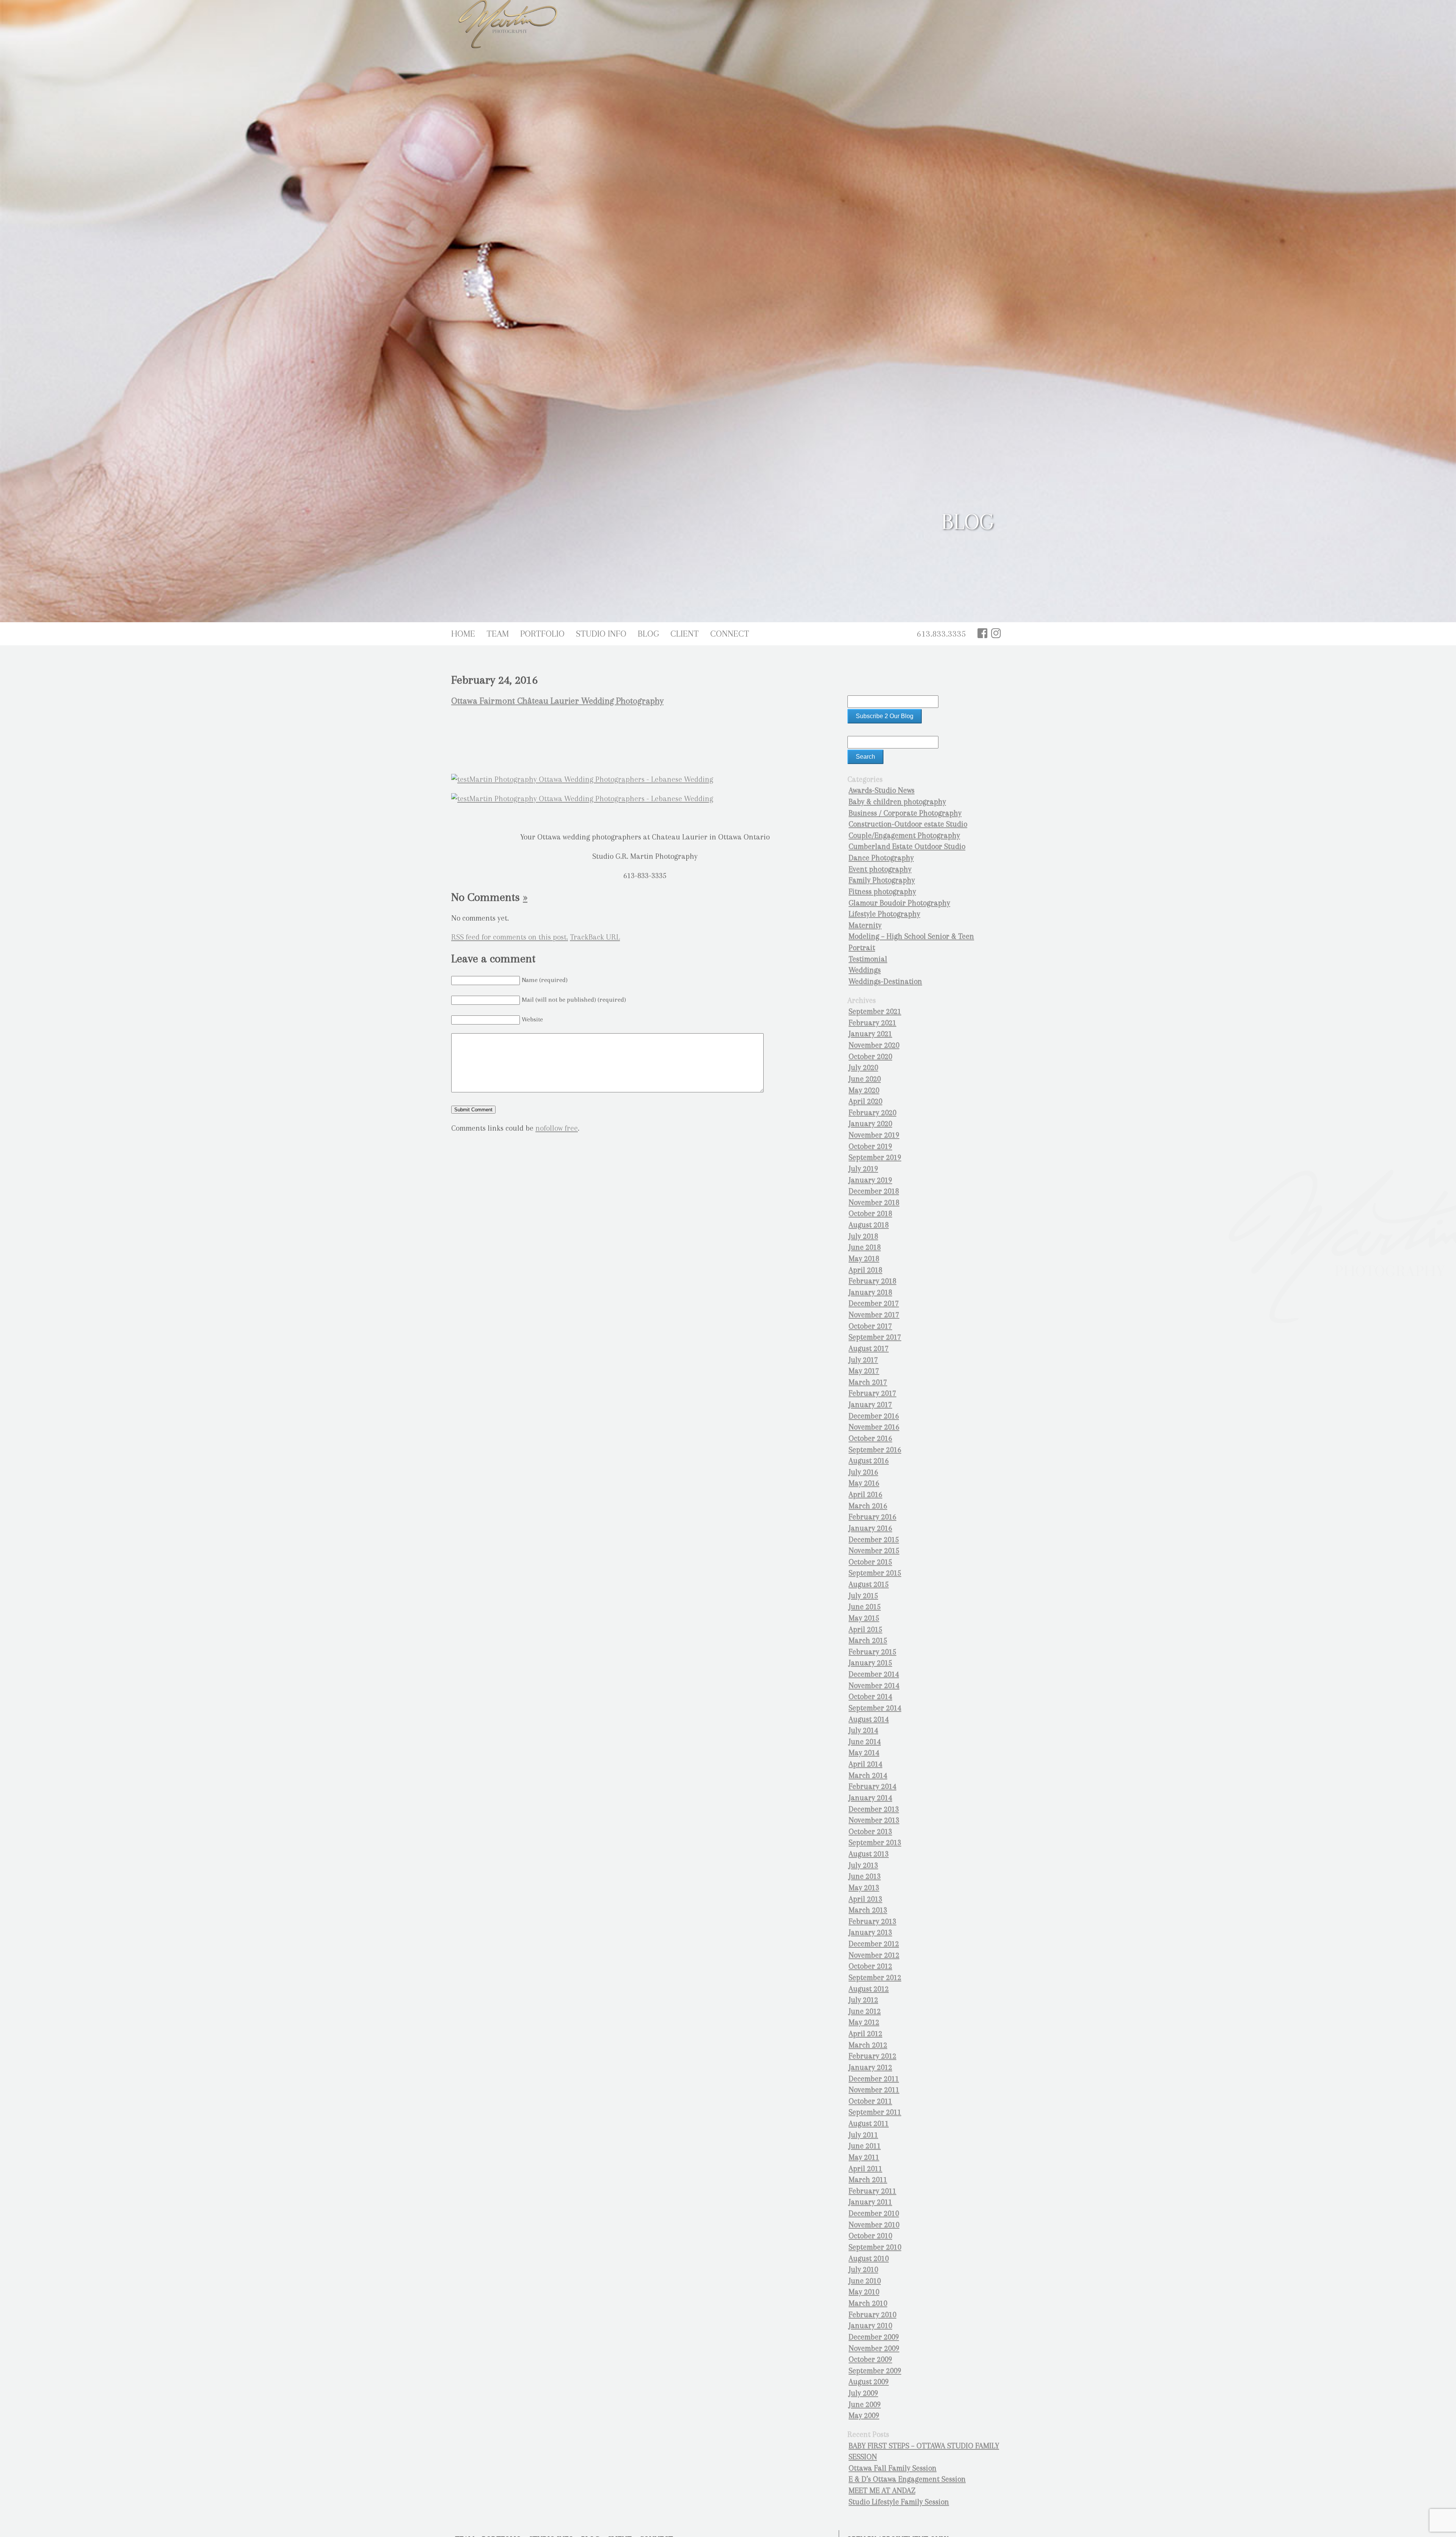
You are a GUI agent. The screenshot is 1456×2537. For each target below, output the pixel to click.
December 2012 (874, 1944)
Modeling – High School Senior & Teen (911, 936)
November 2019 (874, 1135)
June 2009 (865, 2404)
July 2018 (863, 1236)
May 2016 (864, 1483)
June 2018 (865, 1247)
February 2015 (872, 1652)
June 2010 (865, 2281)
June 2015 (865, 1607)
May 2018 (864, 1259)
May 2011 (864, 2157)
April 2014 (865, 1764)
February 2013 (872, 1921)
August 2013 (869, 1854)
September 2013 (875, 1843)
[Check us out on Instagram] (996, 633)
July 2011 (863, 2135)
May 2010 (864, 2292)
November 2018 (874, 1203)
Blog (648, 634)
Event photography (880, 869)
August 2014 (869, 1719)
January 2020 (870, 1124)
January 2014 (870, 1798)
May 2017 (864, 1371)
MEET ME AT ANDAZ (882, 2491)
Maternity (865, 925)
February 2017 (872, 1393)
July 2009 (863, 2393)
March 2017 (868, 1382)
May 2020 (864, 1090)
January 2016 (870, 1528)
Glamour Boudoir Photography (899, 903)
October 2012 (870, 1966)
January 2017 (870, 1405)
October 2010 (870, 2236)
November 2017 (874, 1315)
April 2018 (865, 1270)
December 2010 (874, 2213)
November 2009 (874, 2348)
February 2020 (872, 1113)
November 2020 (874, 1045)
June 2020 (865, 1079)
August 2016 (869, 1461)
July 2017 (863, 1360)
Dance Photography (881, 858)
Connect (730, 634)
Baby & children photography (897, 802)
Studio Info (601, 634)
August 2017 (869, 1349)
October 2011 (870, 2101)
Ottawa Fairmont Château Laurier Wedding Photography (557, 701)
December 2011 (874, 2079)
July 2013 (863, 1865)
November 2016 (874, 1427)
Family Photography (882, 880)
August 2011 (869, 2124)
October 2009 (870, 2359)
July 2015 (863, 1596)
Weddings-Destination (885, 981)
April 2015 (865, 1629)
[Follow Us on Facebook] (982, 633)
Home (463, 634)
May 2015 (864, 1618)
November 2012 (874, 1955)
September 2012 (875, 1978)
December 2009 (874, 2337)
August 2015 (869, 1584)
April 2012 (865, 2034)
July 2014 (863, 1730)
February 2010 (872, 2315)
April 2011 (865, 2169)
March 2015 (868, 1640)
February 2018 (872, 1281)
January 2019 (870, 1180)
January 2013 (870, 1932)
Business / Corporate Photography (905, 813)
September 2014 (875, 1708)
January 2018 (870, 1292)
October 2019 (870, 1146)
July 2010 (863, 2269)
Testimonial (868, 959)
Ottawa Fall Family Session (893, 2468)
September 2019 (875, 1157)
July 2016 (863, 1472)
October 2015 (870, 1562)
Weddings (865, 970)
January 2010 (870, 2326)
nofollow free (557, 1128)
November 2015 (874, 1551)
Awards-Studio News (882, 790)
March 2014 (868, 1775)
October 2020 (870, 1057)
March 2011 (868, 2180)
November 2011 (874, 2090)
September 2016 (875, 1450)
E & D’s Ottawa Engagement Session (907, 2479)
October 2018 (870, 1214)
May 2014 (864, 1753)
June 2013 (865, 1876)
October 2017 (870, 1326)
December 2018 (874, 1191)
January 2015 (870, 1663)
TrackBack (595, 937)
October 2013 (870, 1832)
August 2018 (869, 1225)
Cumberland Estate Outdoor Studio (907, 846)
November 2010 (874, 2225)
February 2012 (872, 2056)
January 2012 (870, 2067)
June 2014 (865, 1742)
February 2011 (872, 2191)
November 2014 (874, 1686)
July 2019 (863, 1169)
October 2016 (870, 1438)
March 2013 (868, 1910)
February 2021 (872, 1023)
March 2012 (868, 2045)
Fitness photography (882, 892)
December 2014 (874, 1674)
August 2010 (869, 2259)
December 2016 (874, 1416)
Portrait (862, 948)
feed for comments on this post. (510, 937)
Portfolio (542, 634)
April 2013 (865, 1899)
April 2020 (865, 1101)
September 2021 (875, 1011)
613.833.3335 (941, 634)
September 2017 (875, 1337)
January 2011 (870, 2202)
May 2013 (864, 1888)
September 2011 (875, 2112)
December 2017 (874, 1303)
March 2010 (868, 2303)
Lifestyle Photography (884, 914)
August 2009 (869, 2382)
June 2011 (865, 2146)
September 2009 (875, 2371)
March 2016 (868, 1506)
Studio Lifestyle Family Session (899, 2502)
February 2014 (872, 1786)
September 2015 (875, 1573)
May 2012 (864, 2022)
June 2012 (865, 2011)
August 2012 (869, 1989)
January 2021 (870, 1034)
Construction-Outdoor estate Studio (908, 824)
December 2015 (874, 1540)
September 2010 (875, 2247)
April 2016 (865, 1494)
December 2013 (874, 1809)
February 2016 (872, 1517)
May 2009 (864, 2415)
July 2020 (863, 1068)
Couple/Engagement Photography (904, 835)
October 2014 (870, 1697)
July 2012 (863, 2000)
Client (685, 634)
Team (498, 634)
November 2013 (874, 1820)
